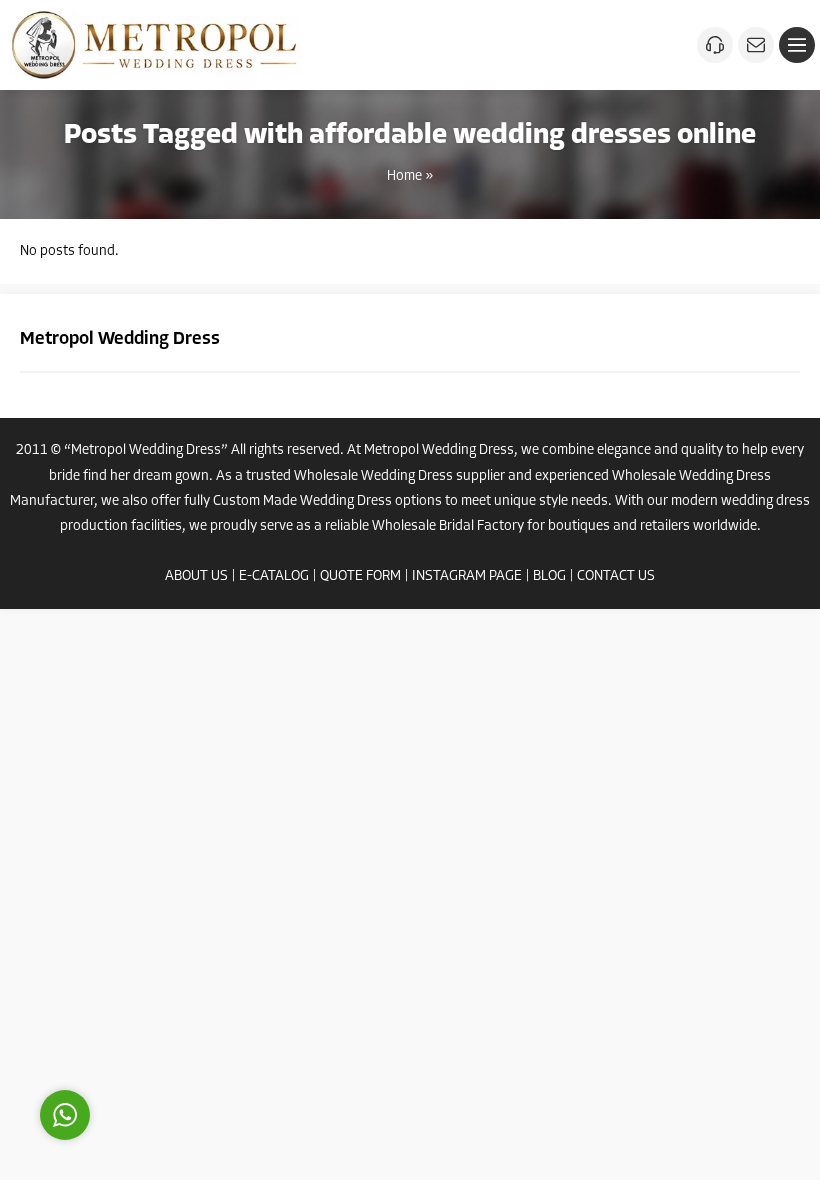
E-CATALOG (274, 576)
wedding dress (765, 501)
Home (404, 176)
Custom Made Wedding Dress (302, 501)
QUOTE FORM (360, 576)
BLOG (549, 576)
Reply (190, 1025)
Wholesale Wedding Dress (373, 476)
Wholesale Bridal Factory (448, 526)
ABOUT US (196, 576)
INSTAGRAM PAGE (467, 576)
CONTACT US (616, 576)
